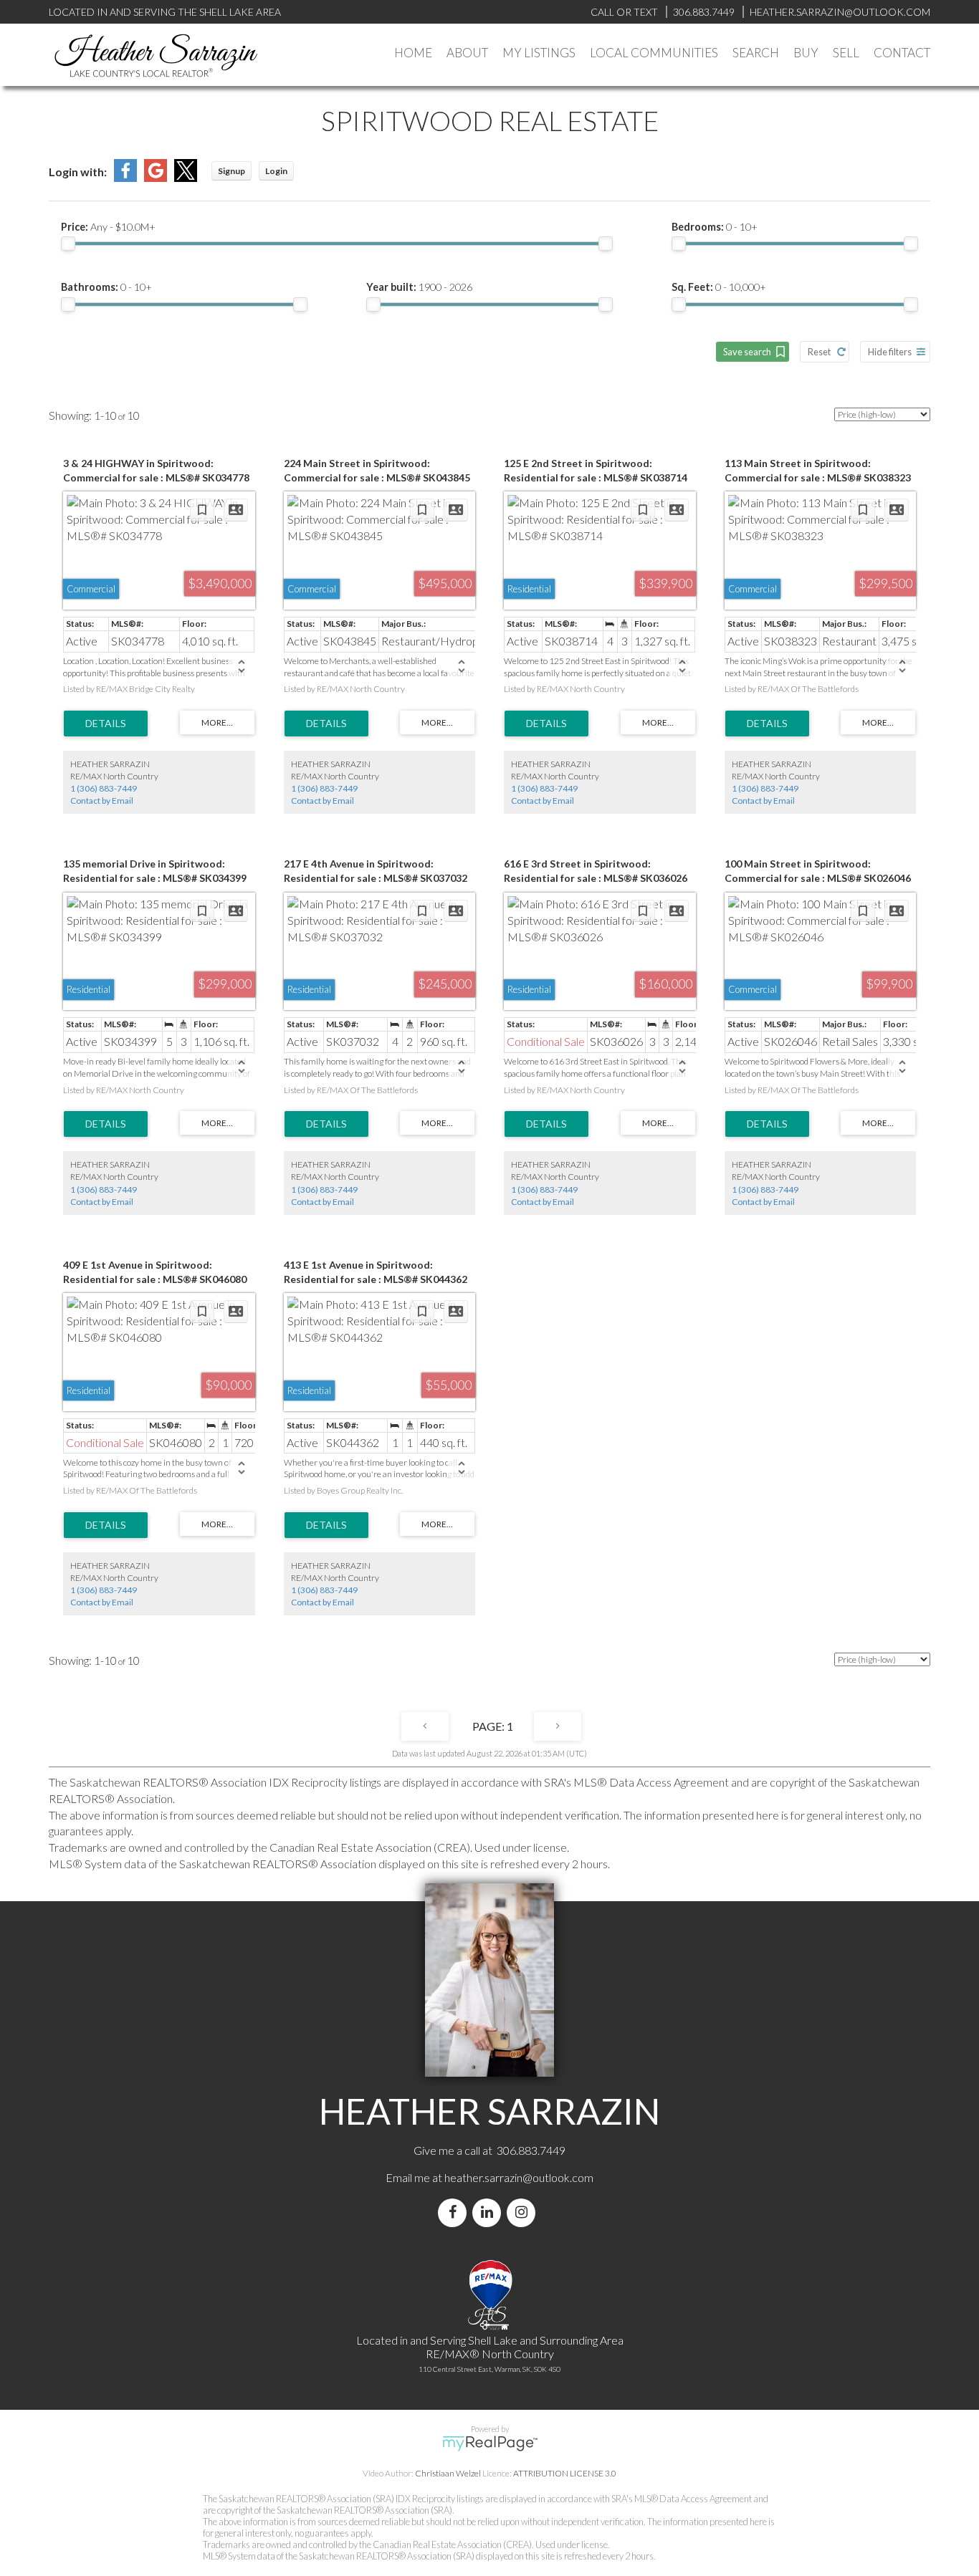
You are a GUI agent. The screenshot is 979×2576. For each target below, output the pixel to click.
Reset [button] (819, 352)
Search (756, 53)
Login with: (78, 172)
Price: (108, 227)
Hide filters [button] (890, 352)
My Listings (539, 53)
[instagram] (524, 2212)
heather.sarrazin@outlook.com (519, 2177)
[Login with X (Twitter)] (186, 177)
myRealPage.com (490, 2443)
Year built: (419, 287)
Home (413, 53)
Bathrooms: (106, 287)
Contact (902, 53)
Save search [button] (747, 352)
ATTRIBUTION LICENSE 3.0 (565, 2473)
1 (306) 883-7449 (104, 788)
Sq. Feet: (719, 287)
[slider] (68, 244)
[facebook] (455, 2212)
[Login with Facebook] (125, 177)
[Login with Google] (156, 177)
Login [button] (276, 171)
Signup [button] (231, 171)
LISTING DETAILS (106, 724)
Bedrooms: (715, 227)
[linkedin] (489, 2212)
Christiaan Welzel (448, 2473)
